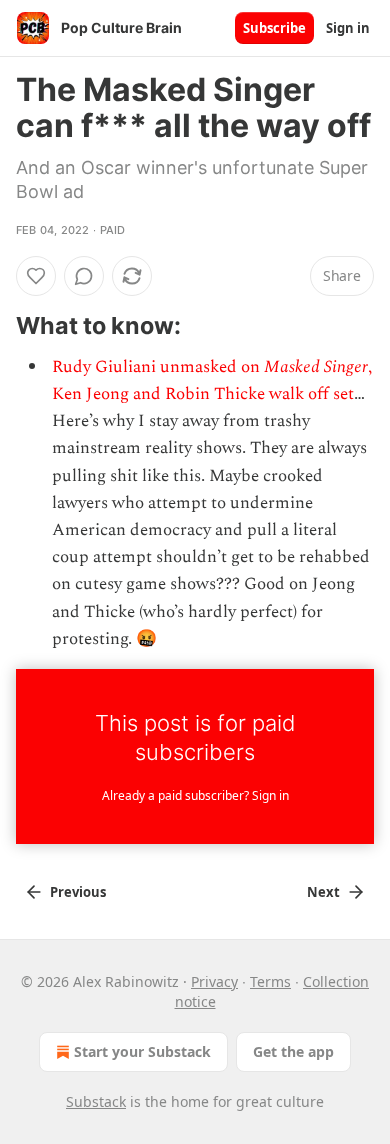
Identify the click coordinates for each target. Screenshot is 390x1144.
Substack (96, 1101)
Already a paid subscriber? (195, 795)
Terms (270, 981)
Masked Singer (316, 367)
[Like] (36, 276)
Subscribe (274, 28)
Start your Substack (142, 1051)
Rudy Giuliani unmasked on (158, 367)
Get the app (293, 1051)
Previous (78, 892)
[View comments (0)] (84, 276)
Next (323, 892)
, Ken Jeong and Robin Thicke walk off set (212, 380)
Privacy (214, 981)
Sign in (348, 28)
